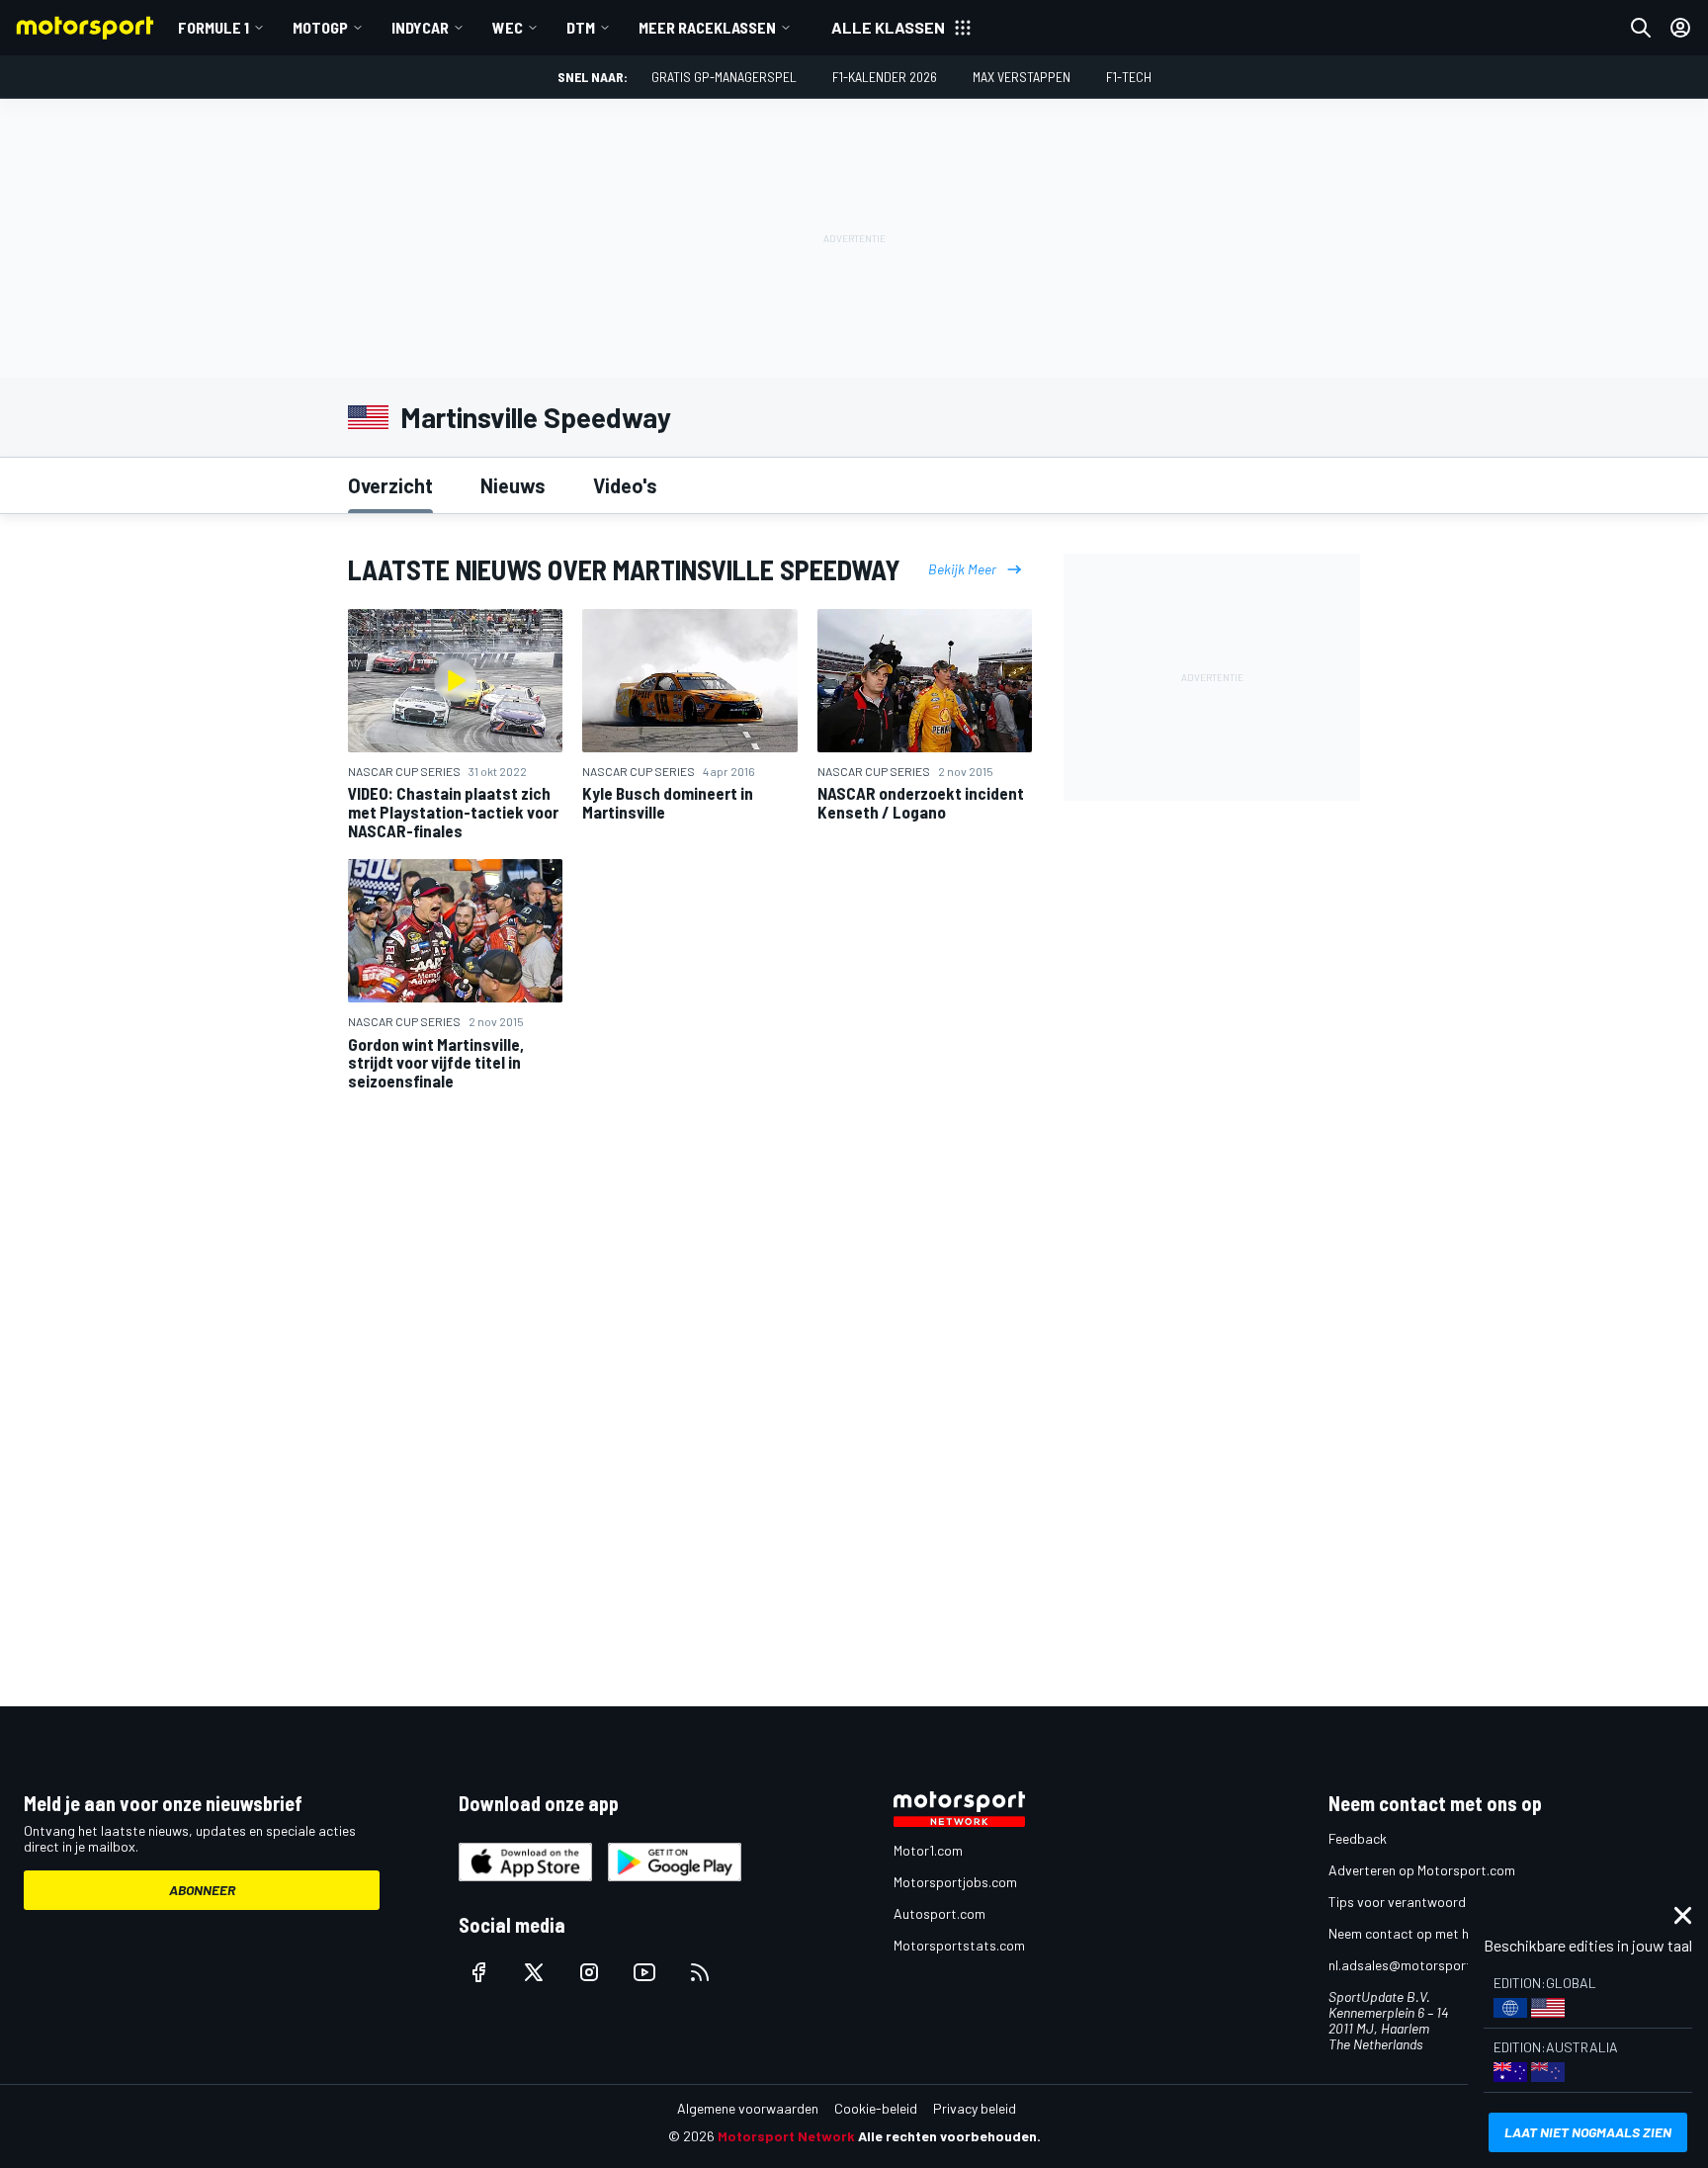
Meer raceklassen (707, 27)
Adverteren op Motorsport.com (1422, 1870)
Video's (625, 485)
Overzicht (390, 485)
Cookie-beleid (876, 2108)
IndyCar (420, 27)
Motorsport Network (786, 2136)
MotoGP (320, 27)
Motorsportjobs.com (955, 1882)
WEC (508, 27)
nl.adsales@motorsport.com (1414, 1965)
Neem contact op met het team (1422, 1933)
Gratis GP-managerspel (724, 77)
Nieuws (513, 485)
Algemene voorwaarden (748, 2108)
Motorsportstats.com (959, 1945)
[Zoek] (1641, 28)
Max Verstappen (1022, 77)
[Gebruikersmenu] (1680, 28)
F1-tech (1129, 77)
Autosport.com (939, 1913)
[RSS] (700, 1972)
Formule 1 (213, 27)
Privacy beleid (975, 2108)
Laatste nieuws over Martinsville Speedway (624, 569)
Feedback (1358, 1838)
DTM (581, 27)
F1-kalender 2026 (885, 77)
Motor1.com (928, 1850)
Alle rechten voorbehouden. (949, 2136)
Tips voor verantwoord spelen (1418, 1902)
